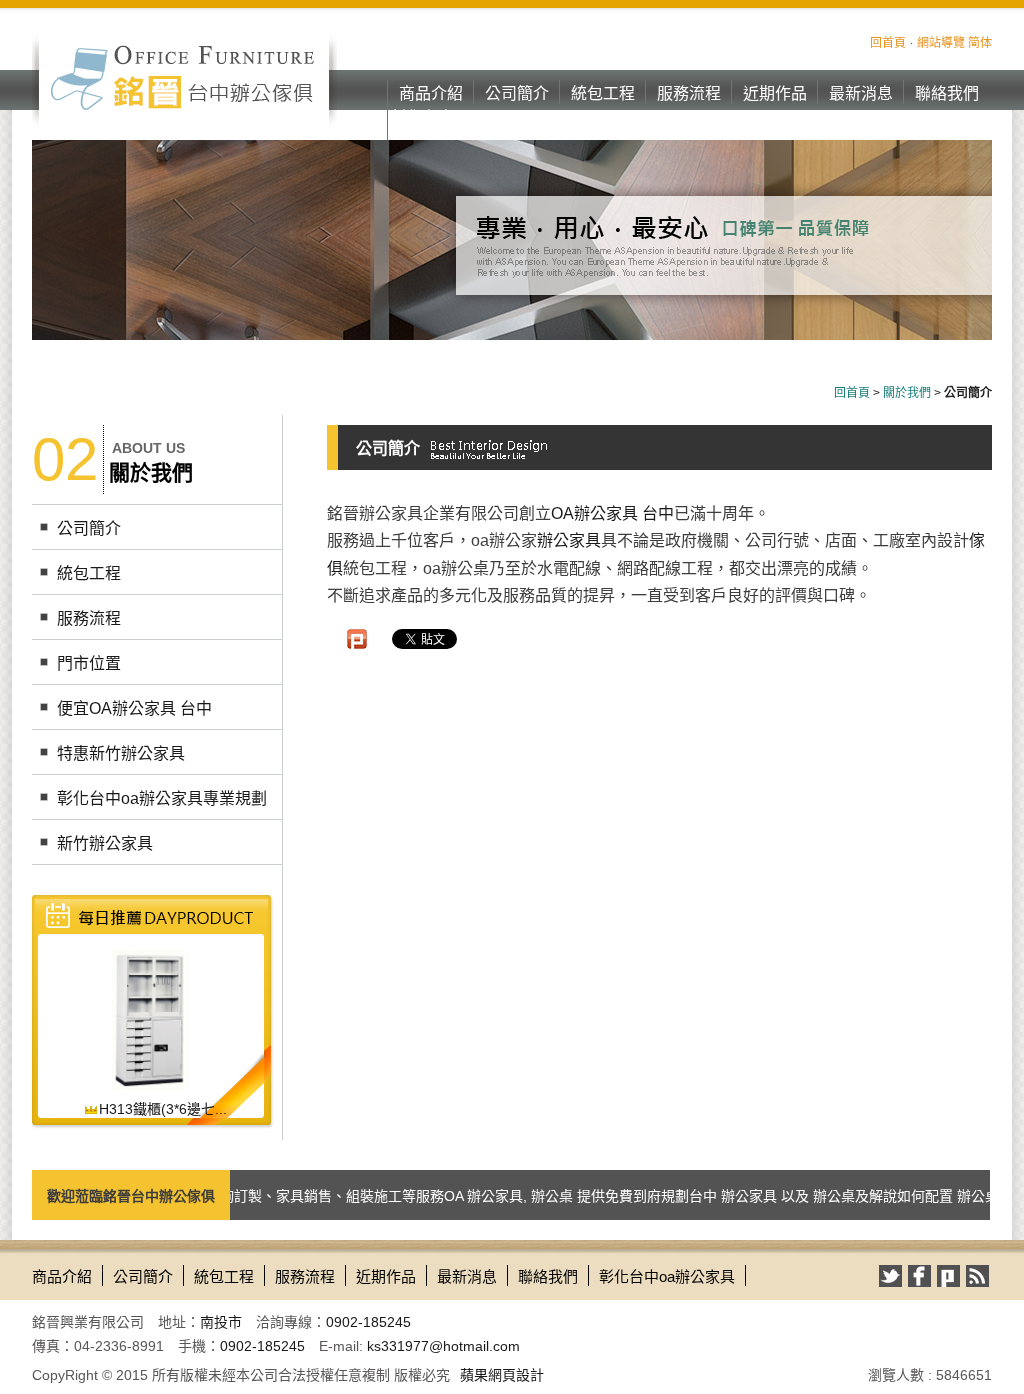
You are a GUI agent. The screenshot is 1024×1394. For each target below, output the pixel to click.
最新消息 (861, 93)
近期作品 (775, 93)
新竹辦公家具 (105, 843)
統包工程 (603, 93)
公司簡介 (517, 93)
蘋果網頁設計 (502, 1375)
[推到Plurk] (357, 639)
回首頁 (888, 43)
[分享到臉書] (919, 1276)
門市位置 (89, 663)
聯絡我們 (947, 93)
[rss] (977, 1276)
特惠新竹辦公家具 (121, 753)
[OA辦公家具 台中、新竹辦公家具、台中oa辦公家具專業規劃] (184, 77)
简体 (980, 43)
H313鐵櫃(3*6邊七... (163, 1109)
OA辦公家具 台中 (612, 513)
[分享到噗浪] (948, 1276)
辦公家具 (569, 540)
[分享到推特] (890, 1276)
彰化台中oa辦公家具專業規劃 (162, 798)
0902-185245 (368, 1322)
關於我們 (907, 393)
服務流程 (689, 93)
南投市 (221, 1322)
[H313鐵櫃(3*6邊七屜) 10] (150, 1019)
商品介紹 (431, 93)
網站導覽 (941, 43)
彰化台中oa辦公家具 (431, 129)
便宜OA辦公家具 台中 (134, 708)
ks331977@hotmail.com (443, 1346)
